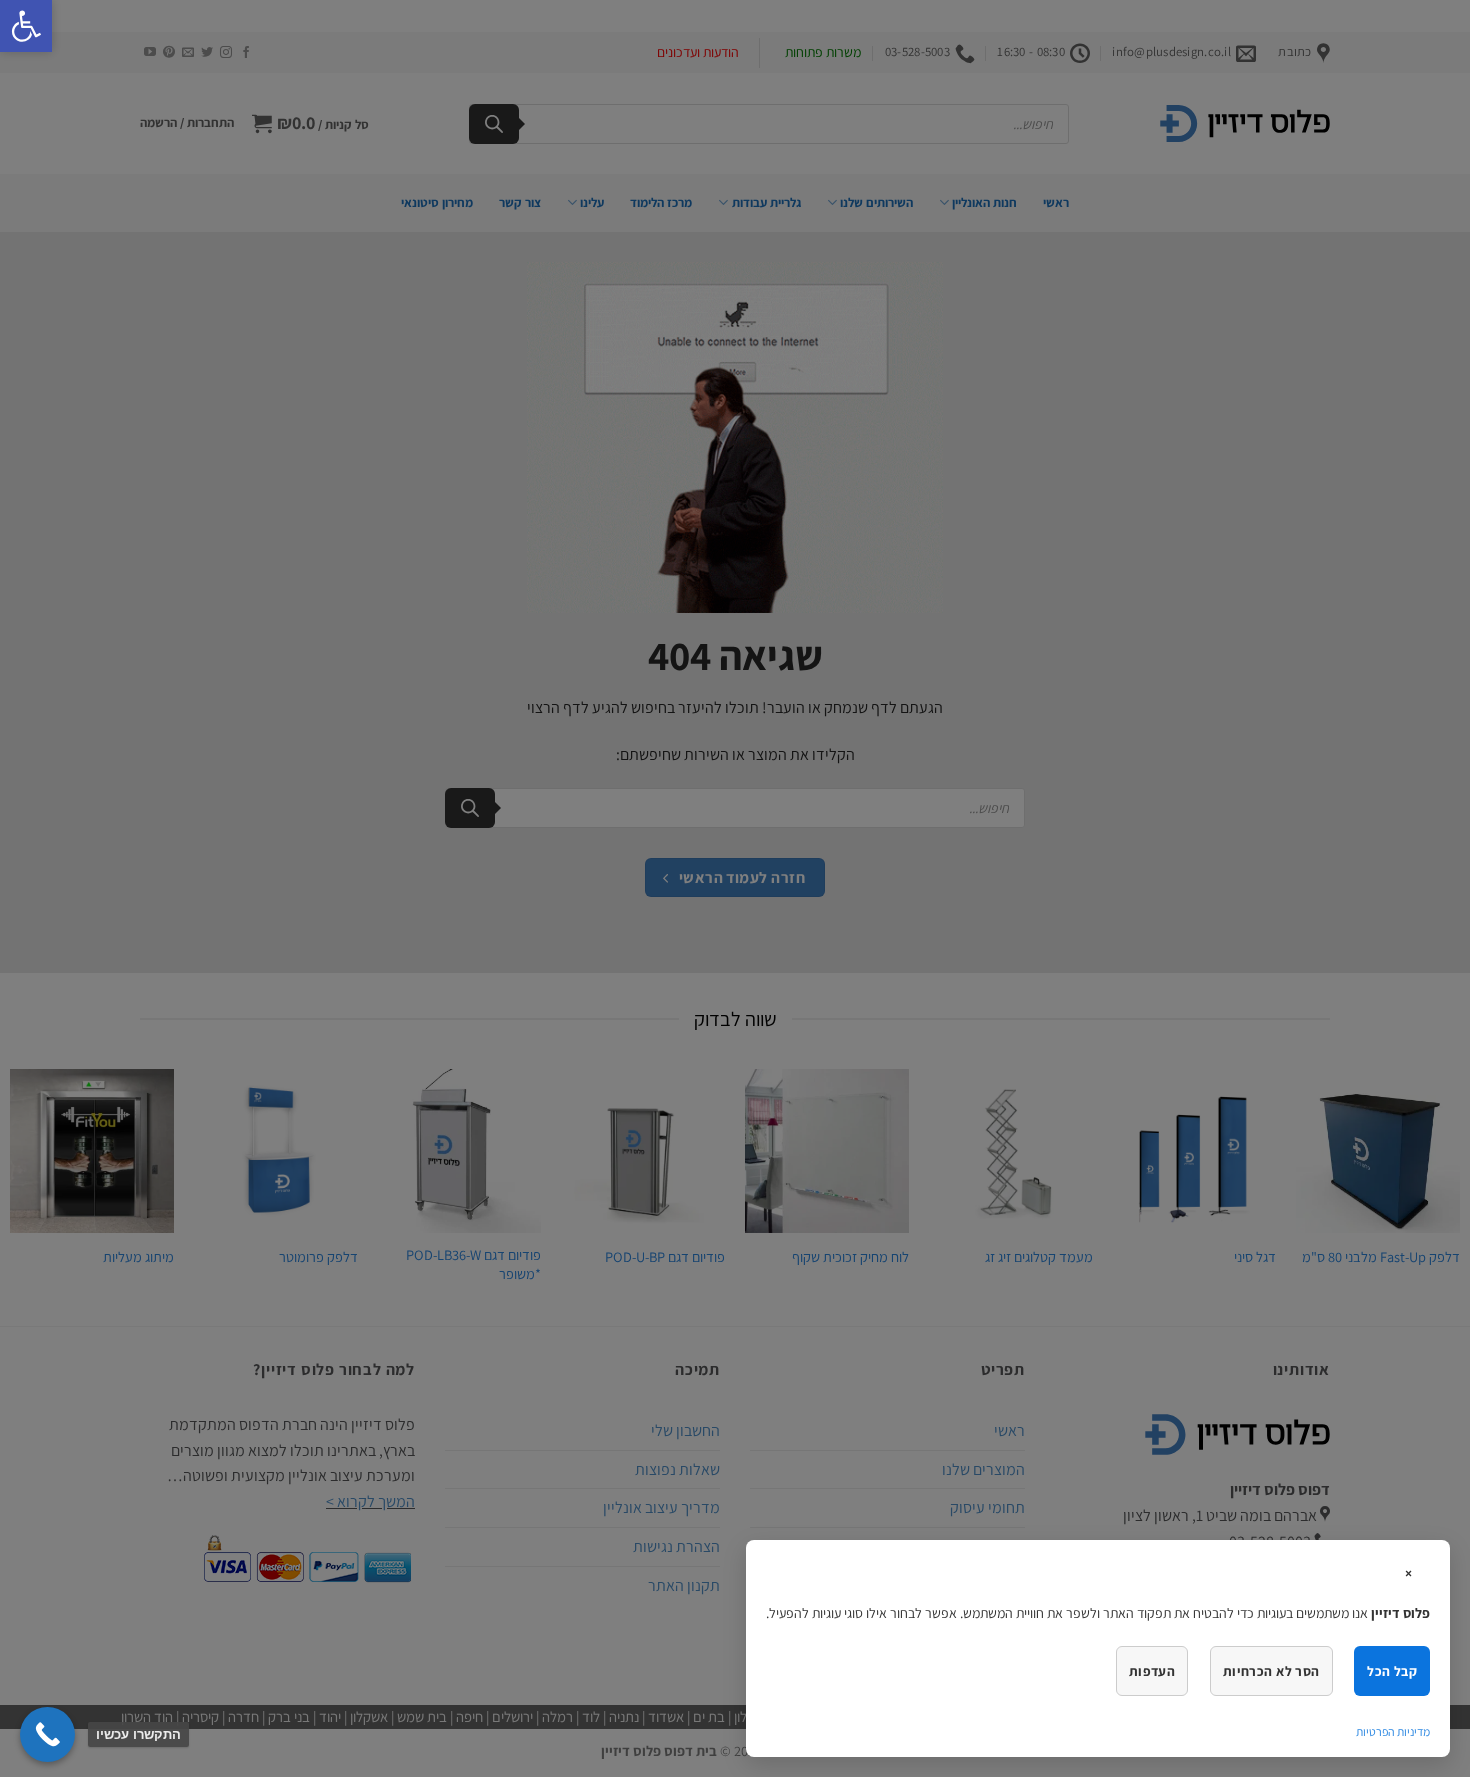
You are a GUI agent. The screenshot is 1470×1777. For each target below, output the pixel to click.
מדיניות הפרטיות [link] (1393, 1731)
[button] (26, 26)
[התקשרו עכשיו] (47, 1734)
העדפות (1152, 1671)
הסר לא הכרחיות (1271, 1671)
